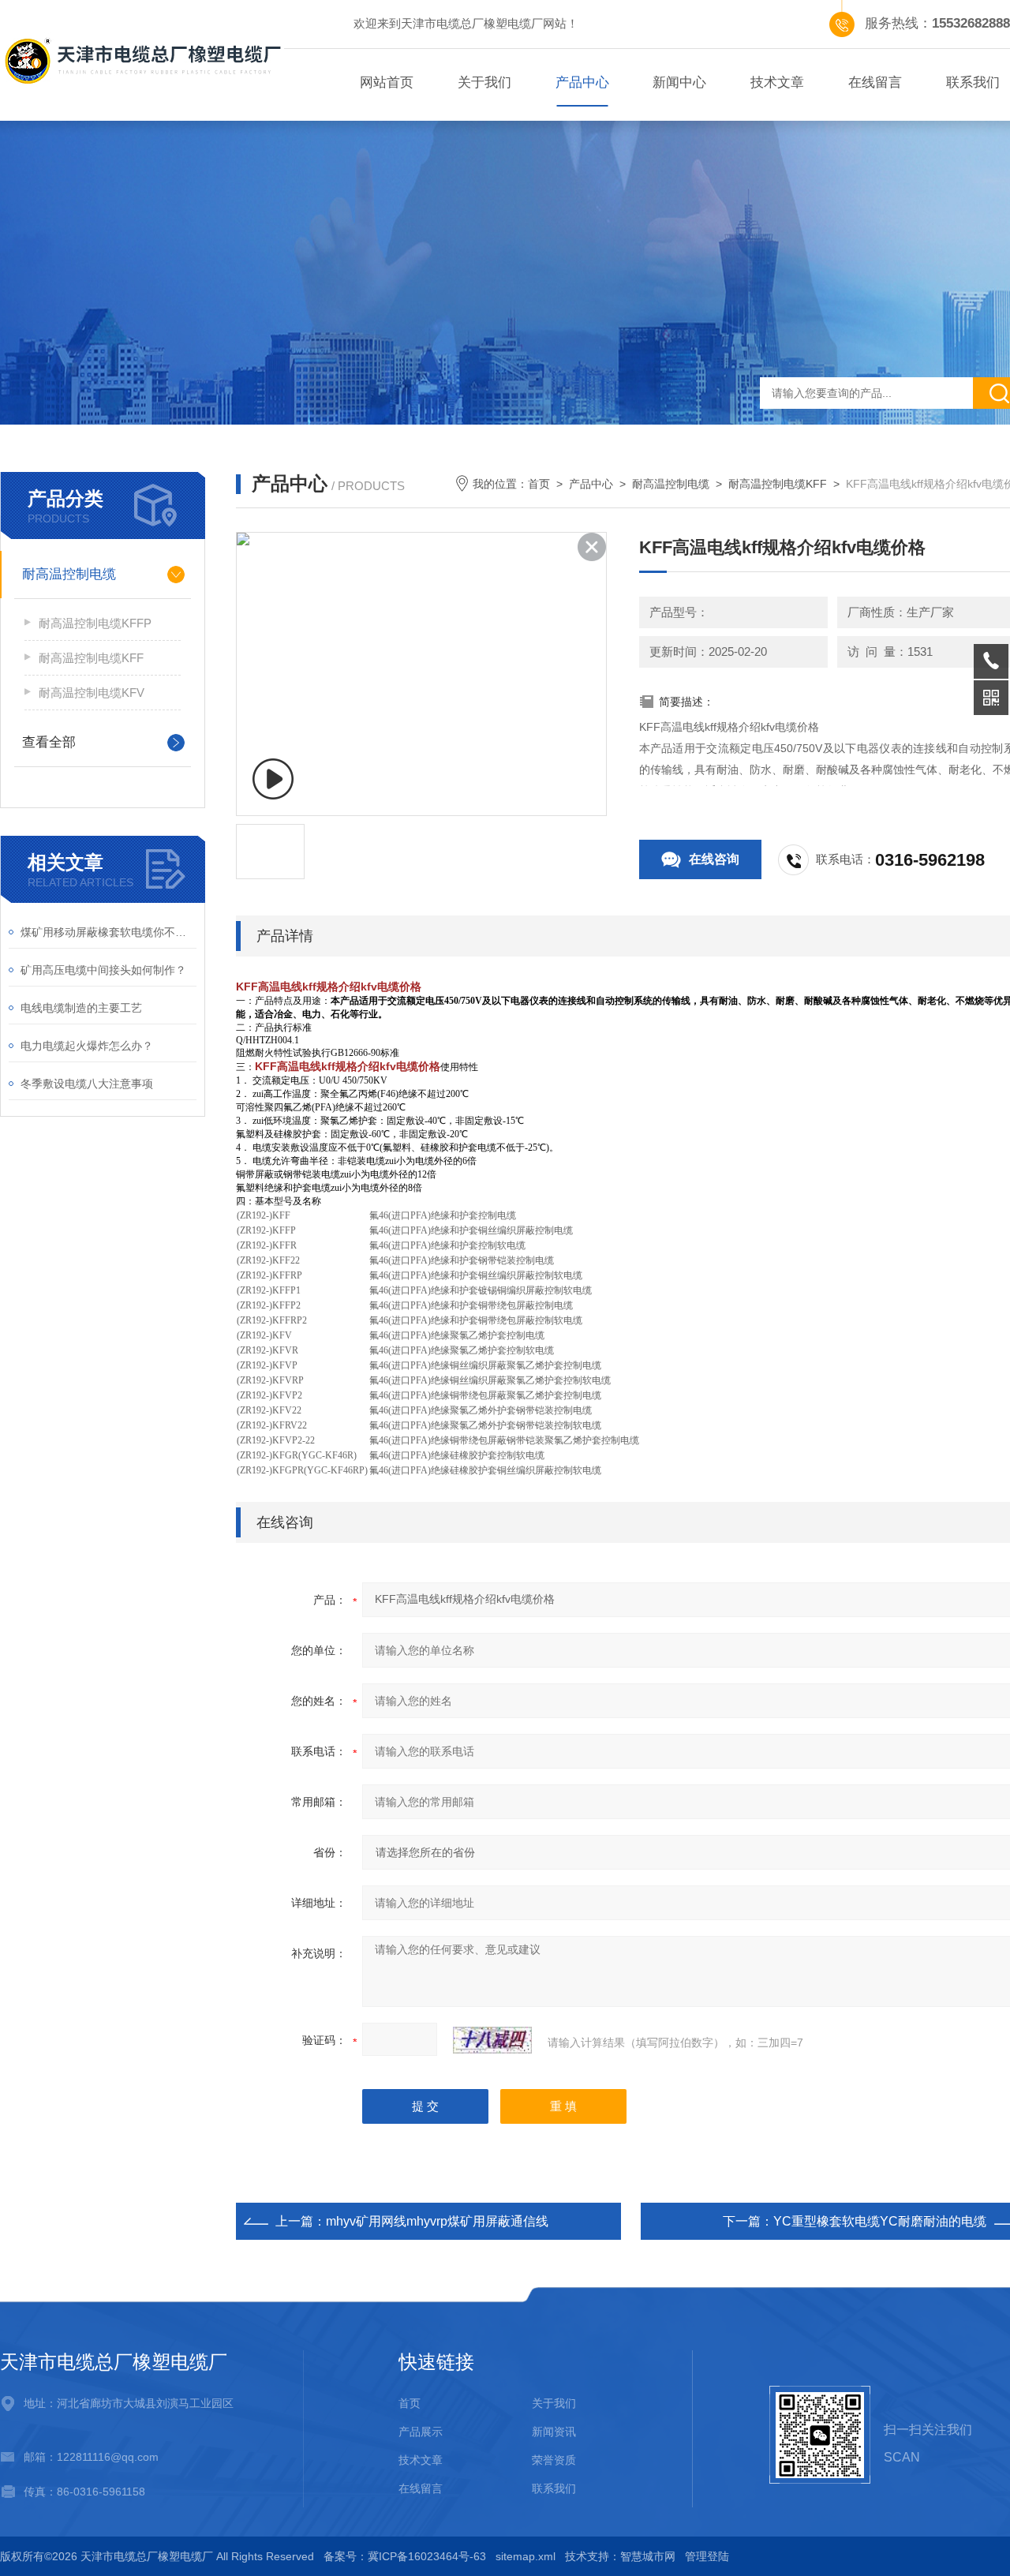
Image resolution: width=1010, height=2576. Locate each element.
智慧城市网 (648, 2556)
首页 (539, 484)
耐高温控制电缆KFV (92, 693)
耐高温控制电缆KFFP (95, 623)
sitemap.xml (526, 2556)
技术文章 (777, 82)
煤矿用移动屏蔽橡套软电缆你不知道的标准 (108, 932)
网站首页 (387, 82)
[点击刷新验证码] (492, 2040)
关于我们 (484, 82)
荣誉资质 (554, 2460)
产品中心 (582, 82)
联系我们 (554, 2488)
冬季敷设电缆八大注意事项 (87, 1084)
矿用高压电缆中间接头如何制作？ (103, 970)
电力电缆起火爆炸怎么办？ (87, 1046)
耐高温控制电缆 (69, 574)
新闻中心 (679, 82)
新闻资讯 (554, 2432)
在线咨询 (714, 859)
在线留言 (875, 82)
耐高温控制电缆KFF (91, 658)
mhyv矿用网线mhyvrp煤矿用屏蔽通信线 (437, 2221)
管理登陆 (707, 2556)
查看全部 (49, 742)
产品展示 (421, 2432)
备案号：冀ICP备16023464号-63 (405, 2556)
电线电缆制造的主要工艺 (81, 1008)
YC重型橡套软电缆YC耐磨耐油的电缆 (880, 2221)
